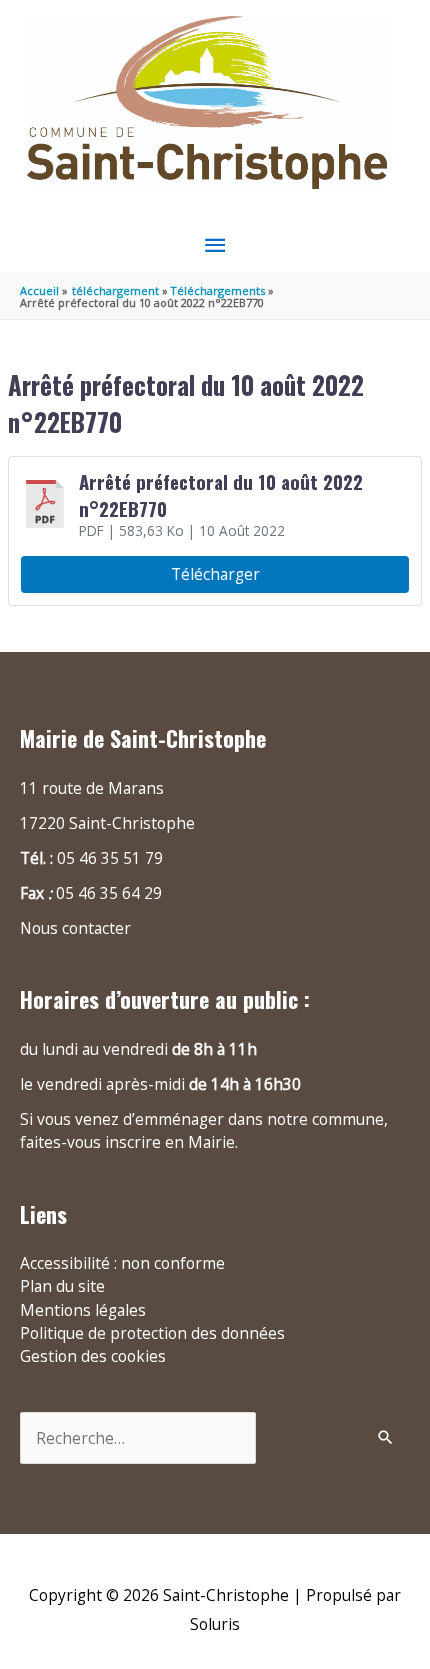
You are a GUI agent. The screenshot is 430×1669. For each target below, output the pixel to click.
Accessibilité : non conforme (122, 1263)
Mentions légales (83, 1310)
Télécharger (215, 574)
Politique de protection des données (152, 1333)
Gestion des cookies (93, 1356)
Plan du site (62, 1286)
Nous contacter (75, 928)
